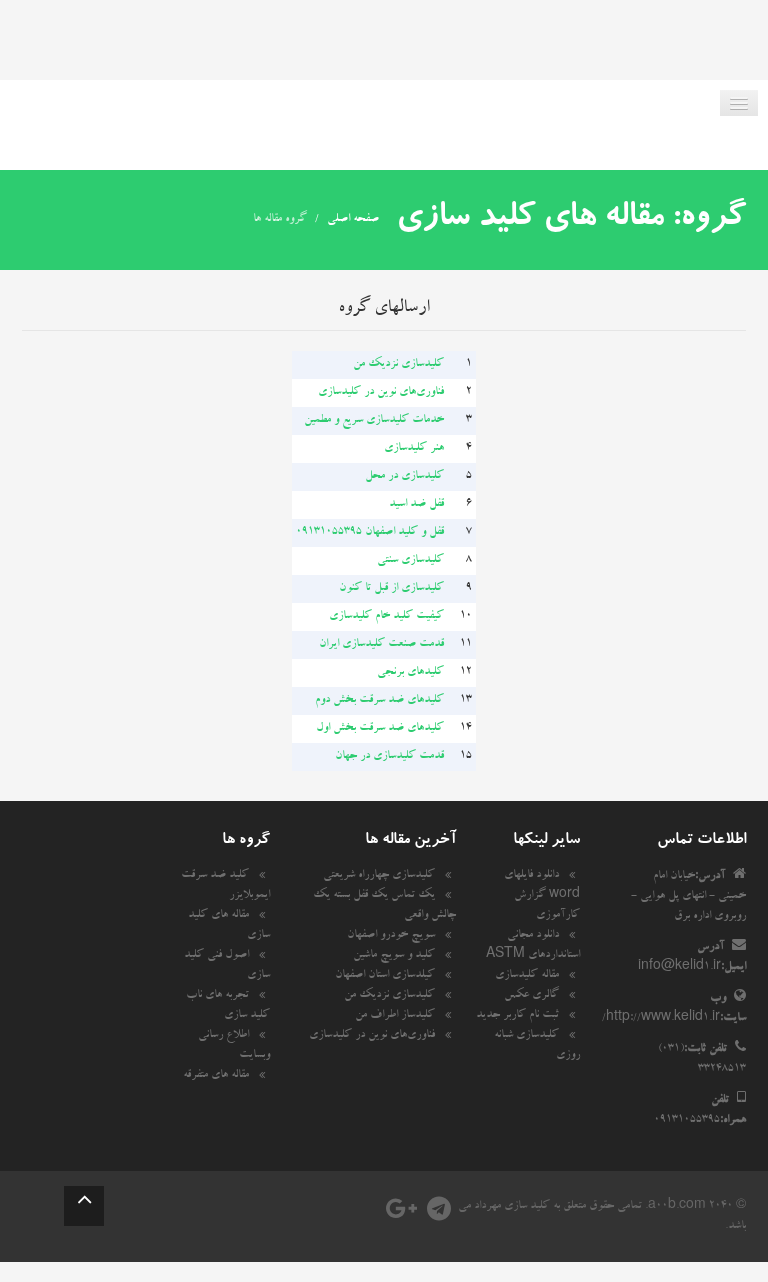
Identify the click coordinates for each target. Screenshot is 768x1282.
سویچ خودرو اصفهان (391, 936)
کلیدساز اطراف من (395, 1016)
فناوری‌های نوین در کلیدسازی (381, 393)
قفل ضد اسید (416, 505)
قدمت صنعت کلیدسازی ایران (381, 645)
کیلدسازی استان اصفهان (385, 976)
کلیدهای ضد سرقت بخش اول (380, 729)
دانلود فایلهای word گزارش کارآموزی (542, 896)
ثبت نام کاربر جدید (517, 1016)
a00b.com (677, 1207)
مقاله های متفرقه (216, 1076)
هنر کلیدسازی (414, 449)
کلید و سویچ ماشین (394, 956)
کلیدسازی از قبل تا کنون (391, 589)
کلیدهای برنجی (410, 673)
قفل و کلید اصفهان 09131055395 (370, 533)
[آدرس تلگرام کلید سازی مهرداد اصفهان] (439, 1215)
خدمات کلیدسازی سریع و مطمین (374, 421)
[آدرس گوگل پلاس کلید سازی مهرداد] (401, 1215)
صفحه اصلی (353, 220)
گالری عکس (531, 996)
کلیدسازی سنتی (410, 561)
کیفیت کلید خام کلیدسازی (386, 617)
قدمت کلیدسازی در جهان (389, 757)
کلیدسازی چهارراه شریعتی (379, 876)
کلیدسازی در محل (404, 477)
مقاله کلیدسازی (527, 976)
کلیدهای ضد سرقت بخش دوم (379, 701)
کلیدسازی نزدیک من (398, 365)
